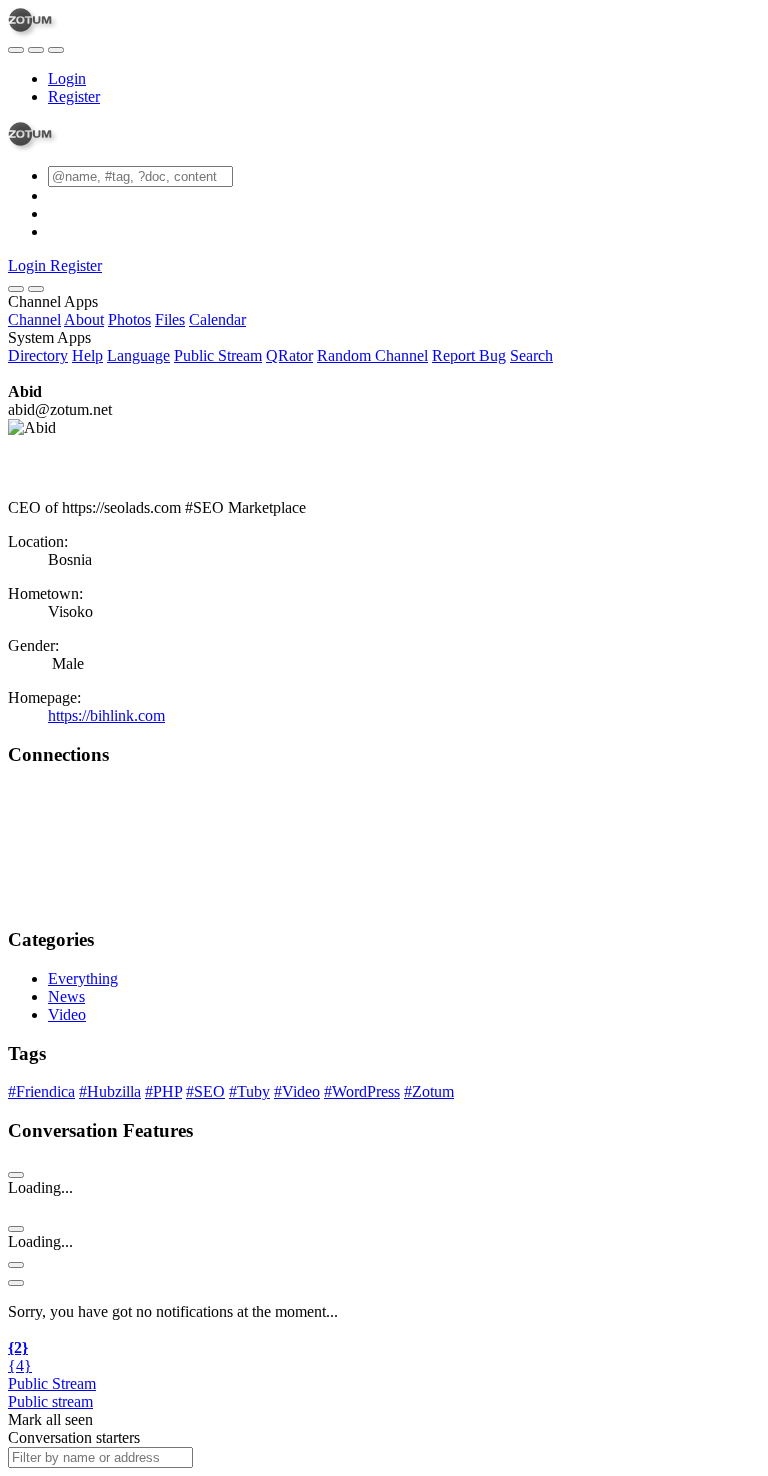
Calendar (217, 319)
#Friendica (41, 1091)
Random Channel (372, 355)
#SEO (205, 1091)
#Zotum (429, 1091)
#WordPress (362, 1091)
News (66, 996)
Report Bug (469, 355)
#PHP (163, 1091)
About (84, 319)
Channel (34, 319)
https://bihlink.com (106, 715)
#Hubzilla (110, 1091)
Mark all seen (50, 1419)
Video (67, 1014)
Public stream (50, 1401)
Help (87, 355)
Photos (129, 319)
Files (170, 319)
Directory (38, 355)
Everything (83, 978)
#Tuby (249, 1091)
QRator (289, 355)
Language (138, 355)
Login (67, 78)
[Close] (36, 289)
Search (531, 355)
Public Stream (218, 355)
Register (74, 96)
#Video (297, 1091)
